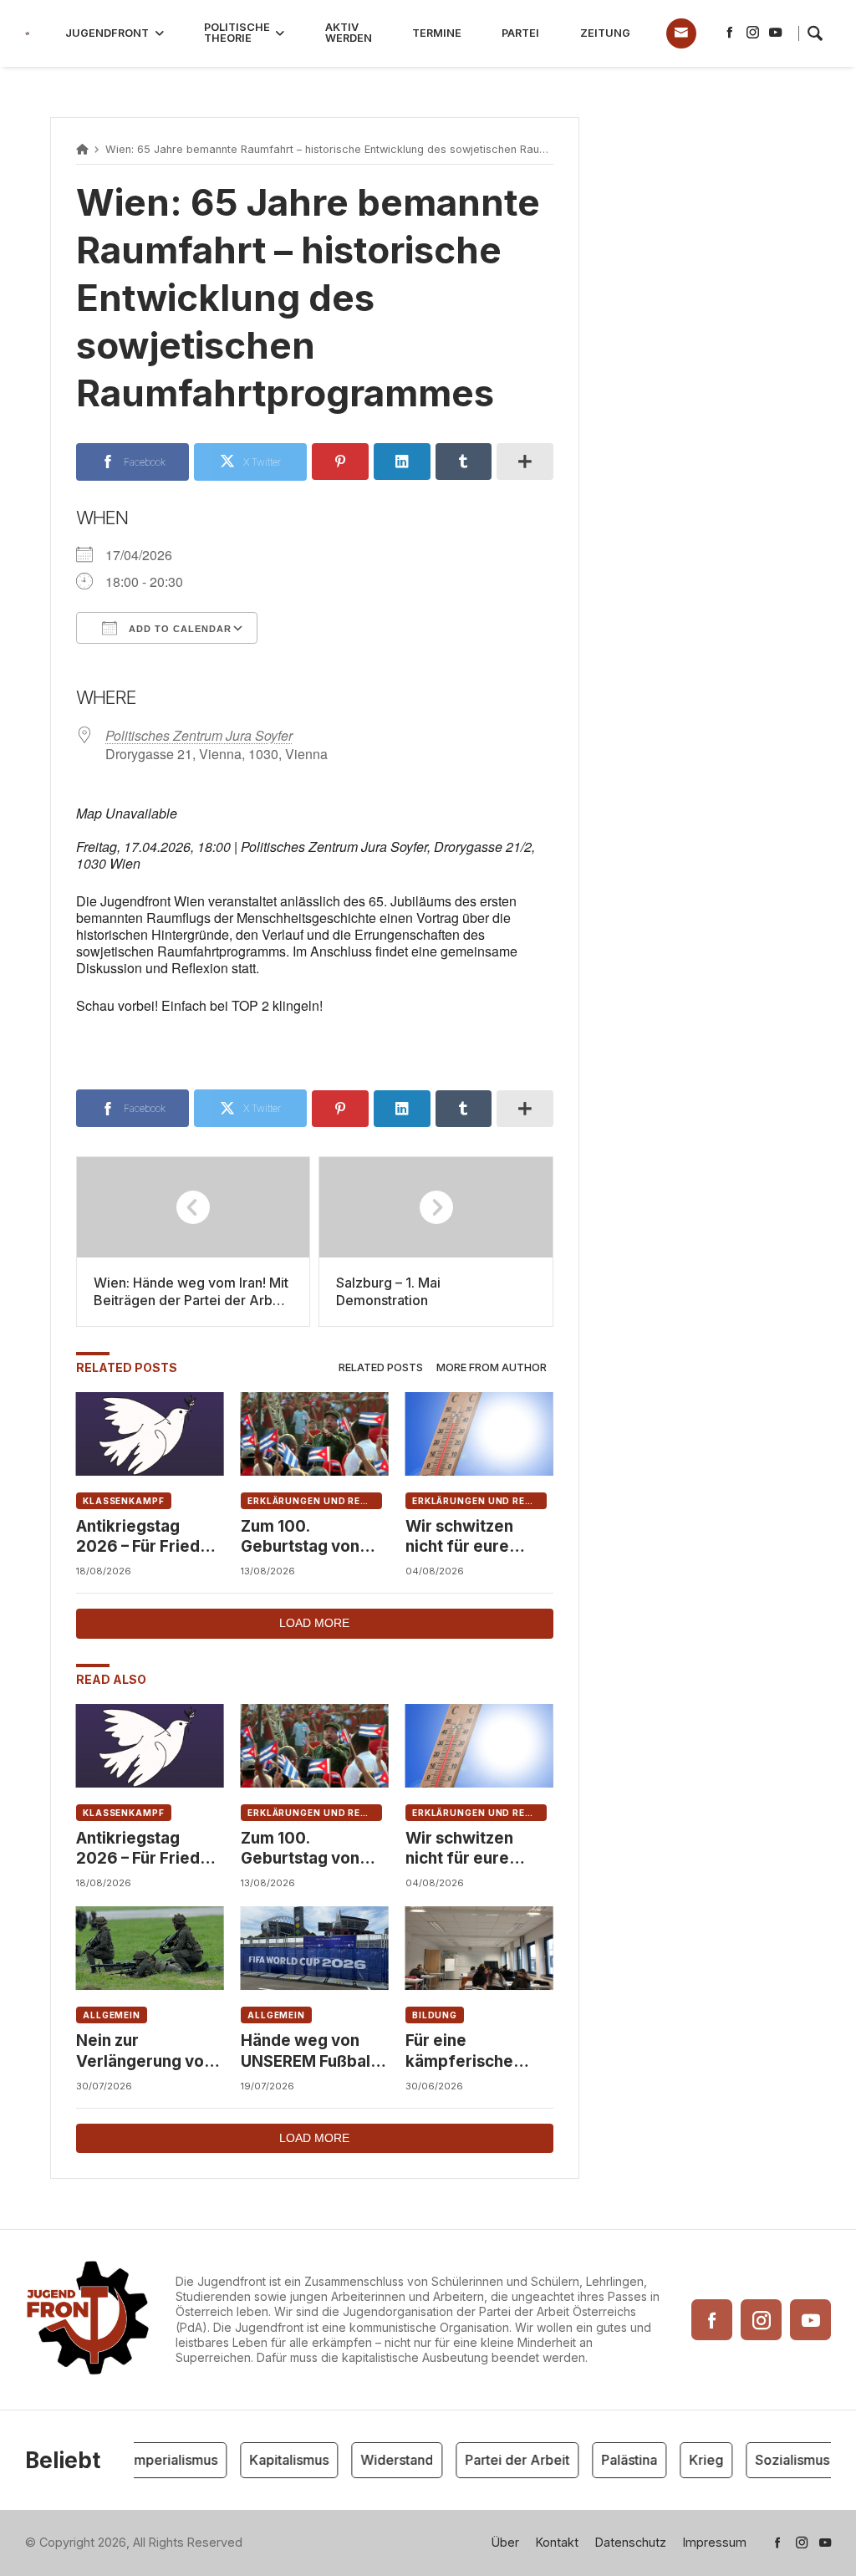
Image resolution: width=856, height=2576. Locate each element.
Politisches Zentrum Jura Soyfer (199, 735)
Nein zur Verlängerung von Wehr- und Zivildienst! (145, 2051)
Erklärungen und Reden (314, 1501)
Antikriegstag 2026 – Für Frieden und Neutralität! (148, 1537)
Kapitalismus (275, 2460)
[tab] (381, 1368)
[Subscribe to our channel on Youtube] (775, 33)
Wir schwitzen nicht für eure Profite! (459, 1537)
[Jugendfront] (27, 34)
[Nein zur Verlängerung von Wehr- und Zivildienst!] (150, 1948)
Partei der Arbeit (504, 2460)
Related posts (381, 1367)
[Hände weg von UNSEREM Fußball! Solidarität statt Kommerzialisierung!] (315, 1948)
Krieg (693, 2460)
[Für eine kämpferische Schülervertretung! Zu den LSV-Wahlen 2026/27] (479, 1948)
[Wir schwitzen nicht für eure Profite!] (479, 1434)
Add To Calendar (178, 629)
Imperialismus (160, 2460)
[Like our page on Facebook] (729, 33)
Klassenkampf (124, 1501)
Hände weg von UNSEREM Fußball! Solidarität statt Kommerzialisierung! (315, 2051)
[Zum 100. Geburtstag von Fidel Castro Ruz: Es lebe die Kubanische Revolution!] (315, 1434)
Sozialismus (779, 2460)
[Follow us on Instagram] (753, 33)
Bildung (435, 2015)
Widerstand (383, 2460)
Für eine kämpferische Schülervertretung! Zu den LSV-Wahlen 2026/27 (479, 2051)
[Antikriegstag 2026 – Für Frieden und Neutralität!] (150, 1434)
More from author (492, 1367)
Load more (314, 1623)
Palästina (616, 2460)
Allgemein (112, 2015)
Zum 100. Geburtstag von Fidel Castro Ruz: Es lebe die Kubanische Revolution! (305, 1537)
